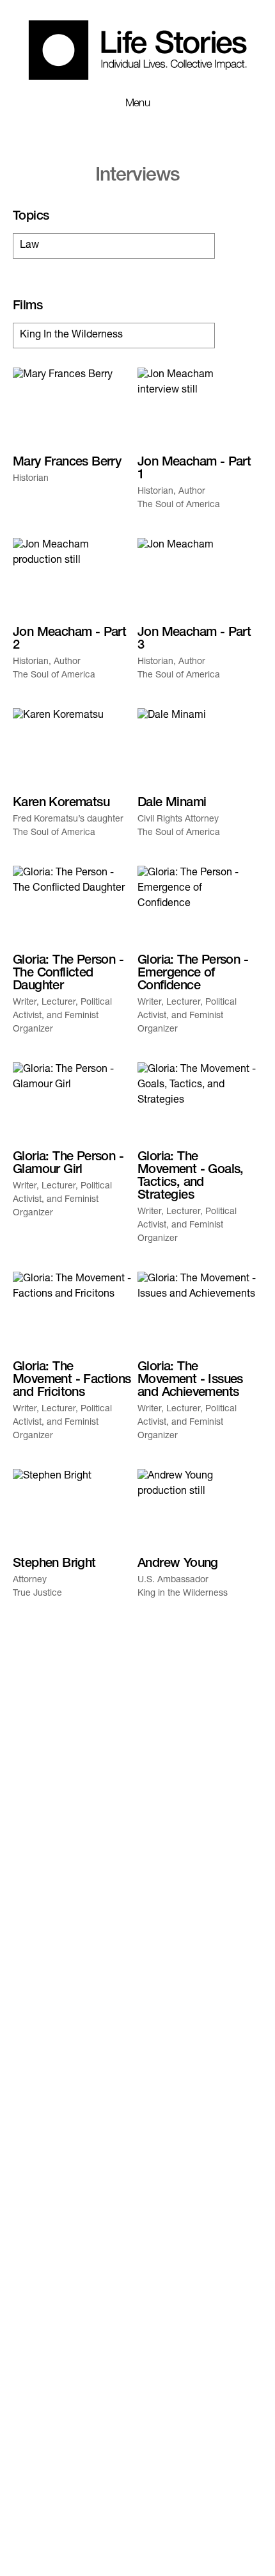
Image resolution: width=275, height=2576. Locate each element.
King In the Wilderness (71, 336)
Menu (138, 104)
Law (29, 246)
